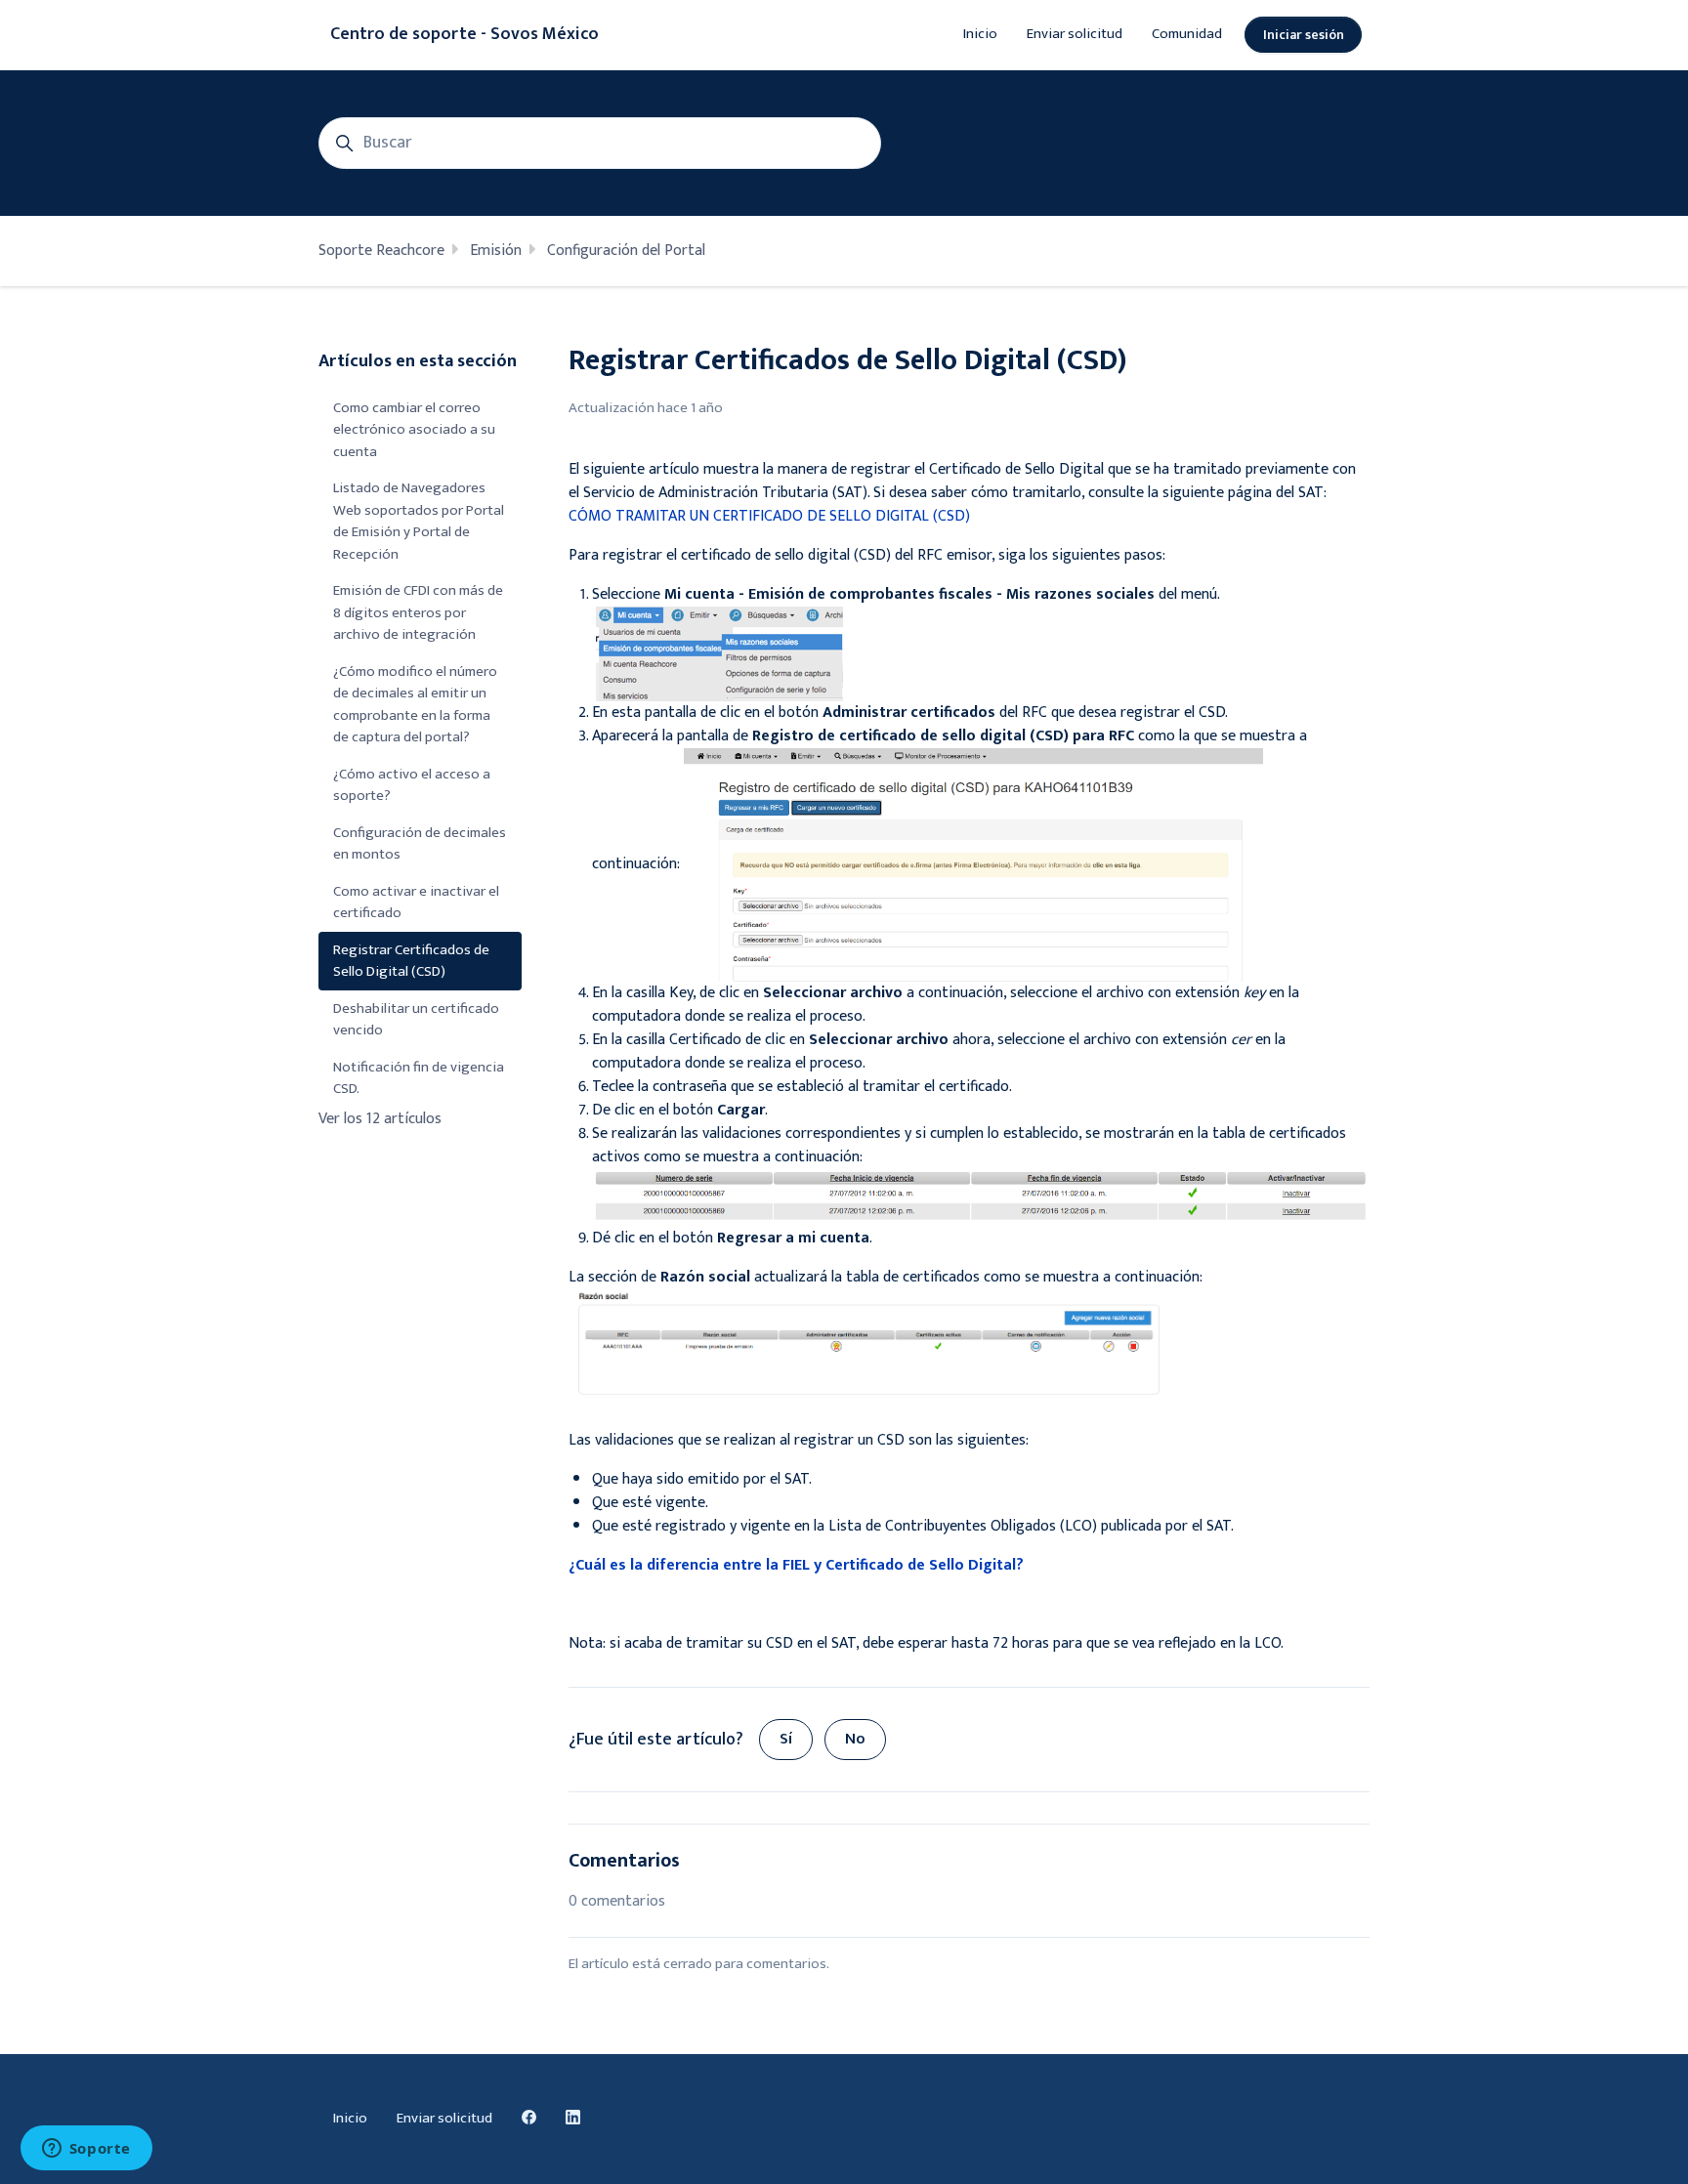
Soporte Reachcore (381, 251)
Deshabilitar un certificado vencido (416, 1020)
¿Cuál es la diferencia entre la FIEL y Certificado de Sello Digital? (796, 1565)
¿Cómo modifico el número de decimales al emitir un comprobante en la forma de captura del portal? (415, 705)
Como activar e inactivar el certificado (416, 903)
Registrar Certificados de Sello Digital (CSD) (411, 961)
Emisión (496, 251)
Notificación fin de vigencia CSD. (419, 1078)
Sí (786, 1739)
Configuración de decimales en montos (420, 844)
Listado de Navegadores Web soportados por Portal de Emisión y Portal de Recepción (419, 521)
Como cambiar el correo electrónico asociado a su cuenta (414, 430)
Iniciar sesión (1304, 35)
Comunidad (1187, 34)
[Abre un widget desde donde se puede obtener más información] (86, 2150)
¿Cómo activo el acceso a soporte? (412, 785)
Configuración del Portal (626, 251)
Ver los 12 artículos (380, 1119)
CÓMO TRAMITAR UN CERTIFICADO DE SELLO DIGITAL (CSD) (769, 516)
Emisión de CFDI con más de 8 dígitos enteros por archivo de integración (418, 612)
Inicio (980, 34)
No (855, 1739)
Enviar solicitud (1075, 34)
